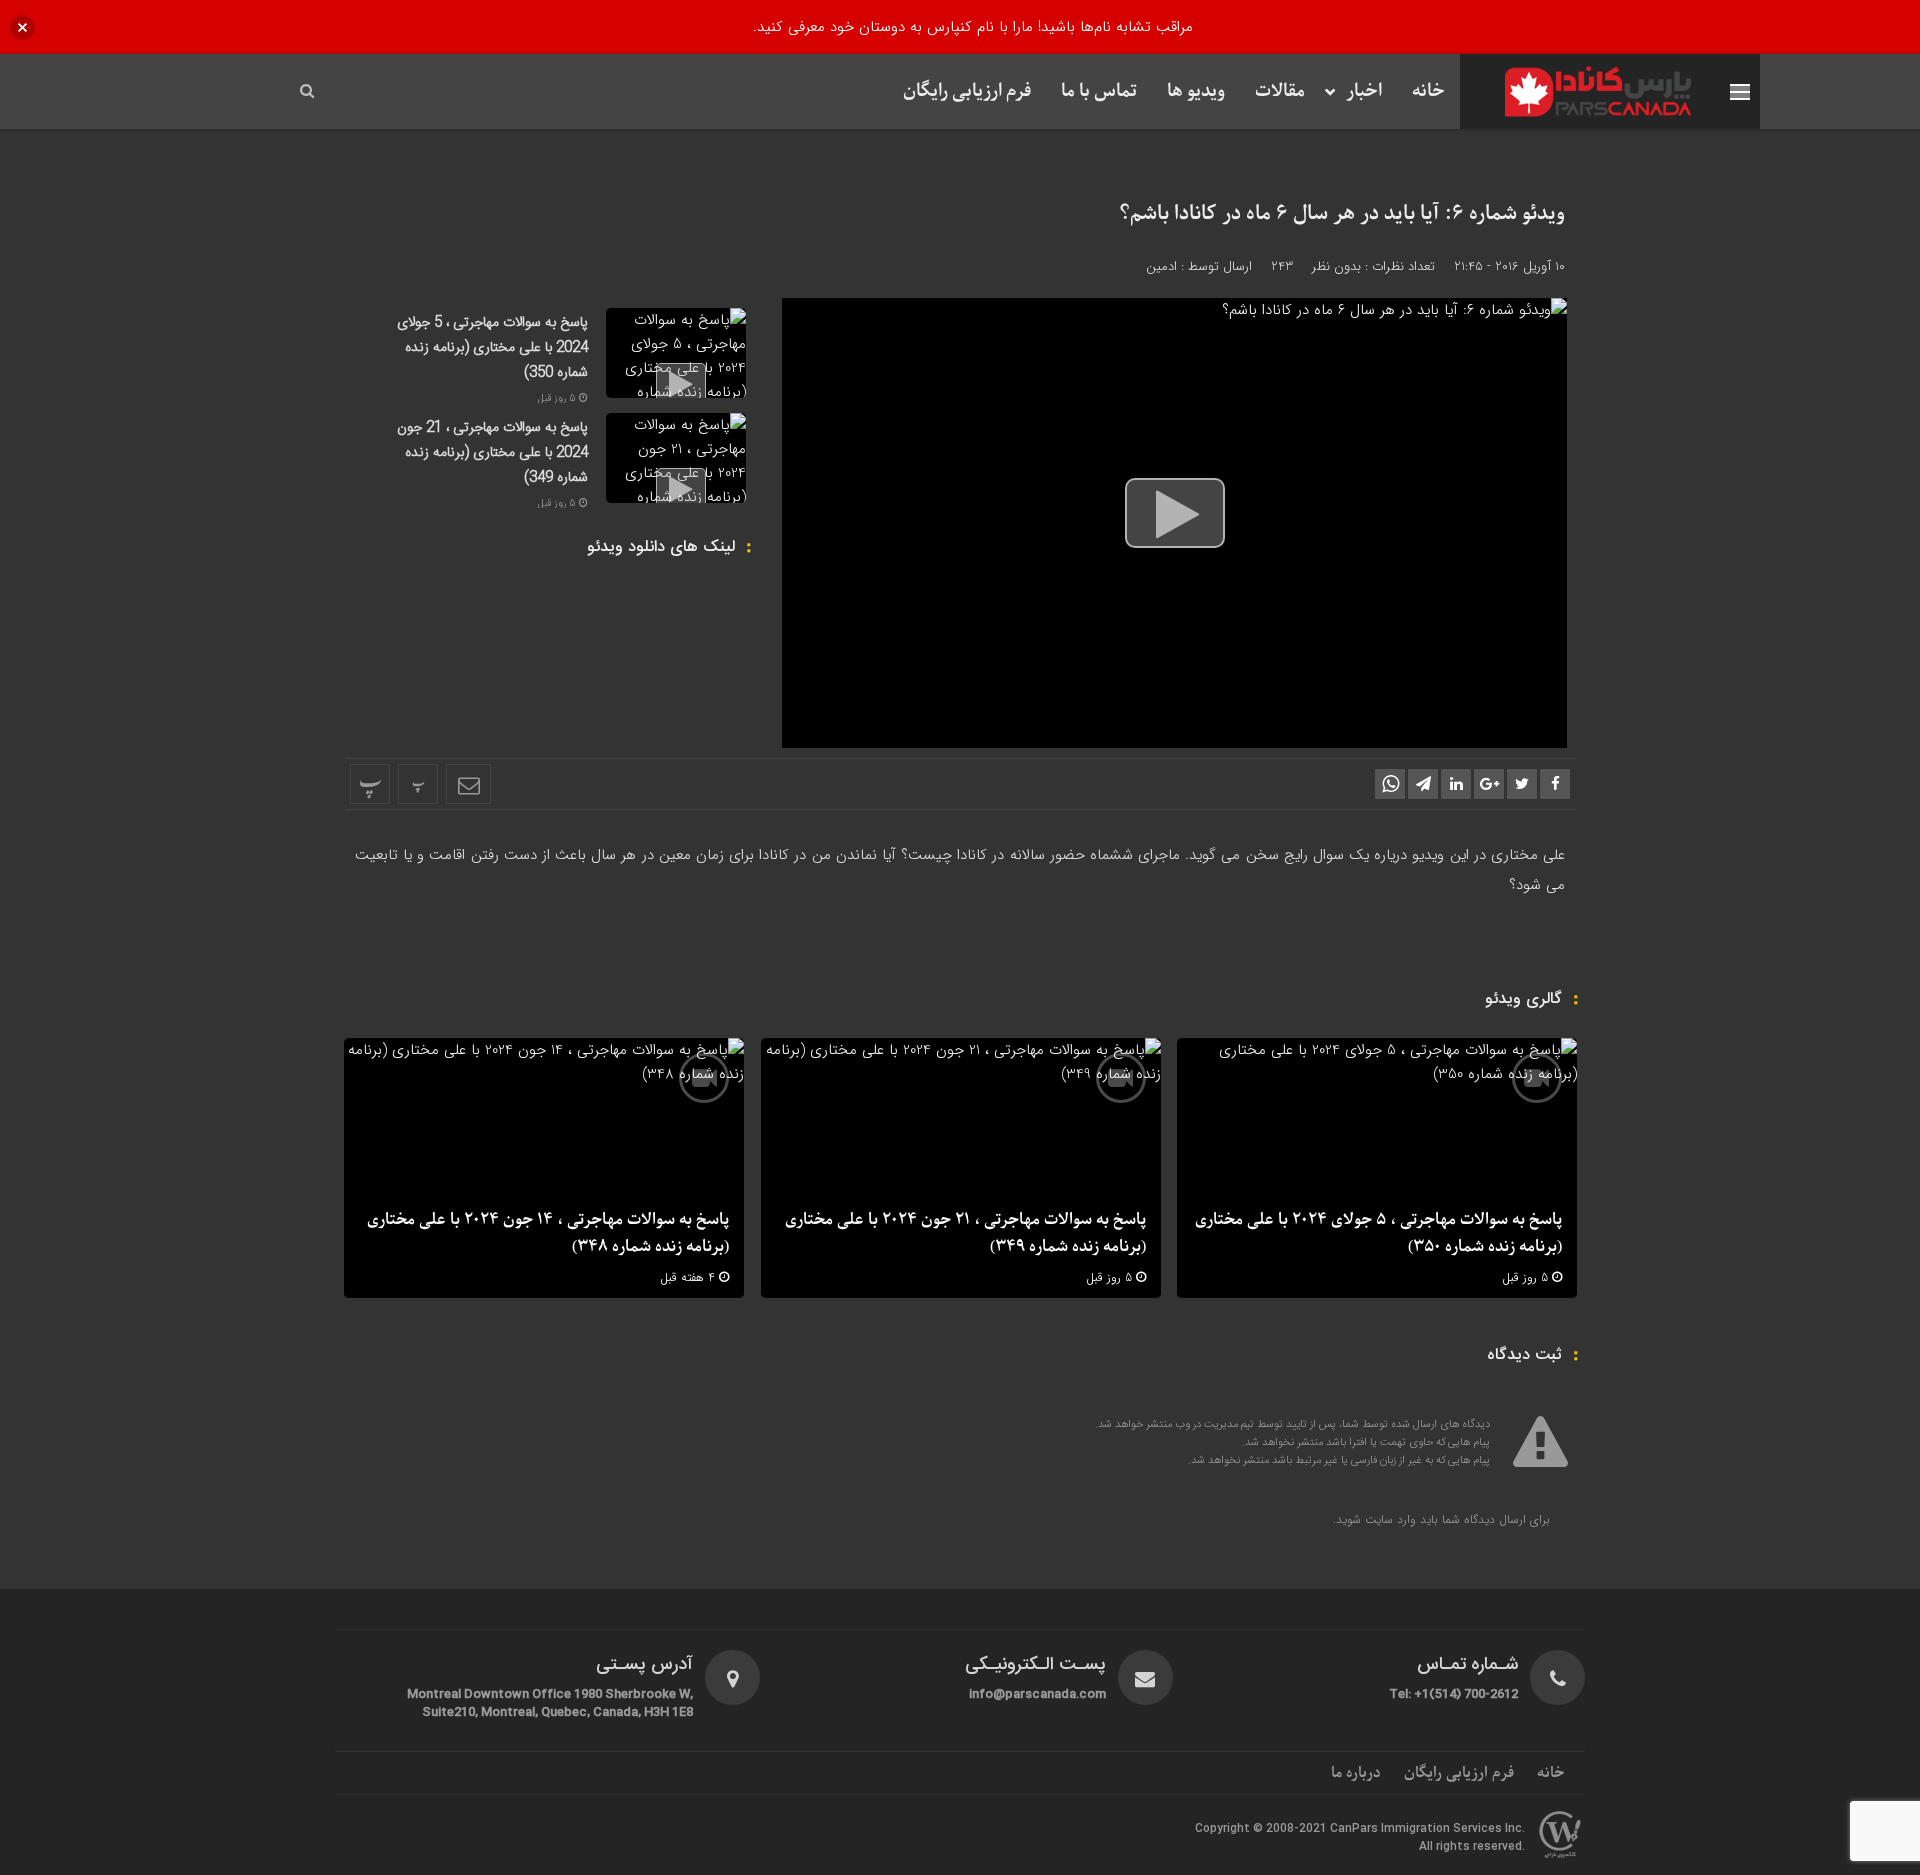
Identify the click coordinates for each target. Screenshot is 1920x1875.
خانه (1428, 91)
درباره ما (1356, 1773)
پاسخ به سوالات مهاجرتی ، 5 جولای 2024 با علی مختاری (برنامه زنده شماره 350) (492, 348)
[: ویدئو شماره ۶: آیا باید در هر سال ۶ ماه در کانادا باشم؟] (468, 784)
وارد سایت (1388, 1519)
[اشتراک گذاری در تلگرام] (1423, 784)
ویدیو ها (1196, 91)
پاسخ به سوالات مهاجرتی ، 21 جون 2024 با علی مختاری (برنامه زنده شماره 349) (492, 453)
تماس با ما (1099, 91)
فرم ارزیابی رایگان (967, 91)
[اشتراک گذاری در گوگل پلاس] (1489, 784)
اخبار (1364, 91)
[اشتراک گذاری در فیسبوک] (1555, 784)
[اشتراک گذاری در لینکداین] (1456, 784)
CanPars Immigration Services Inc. (1427, 1829)
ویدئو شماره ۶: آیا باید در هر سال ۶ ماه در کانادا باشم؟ (1342, 214)
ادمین (1161, 266)
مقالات (1280, 91)
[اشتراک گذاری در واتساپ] (1390, 784)
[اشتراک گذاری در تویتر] (1522, 784)
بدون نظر (1336, 266)
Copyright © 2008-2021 (1262, 1829)
